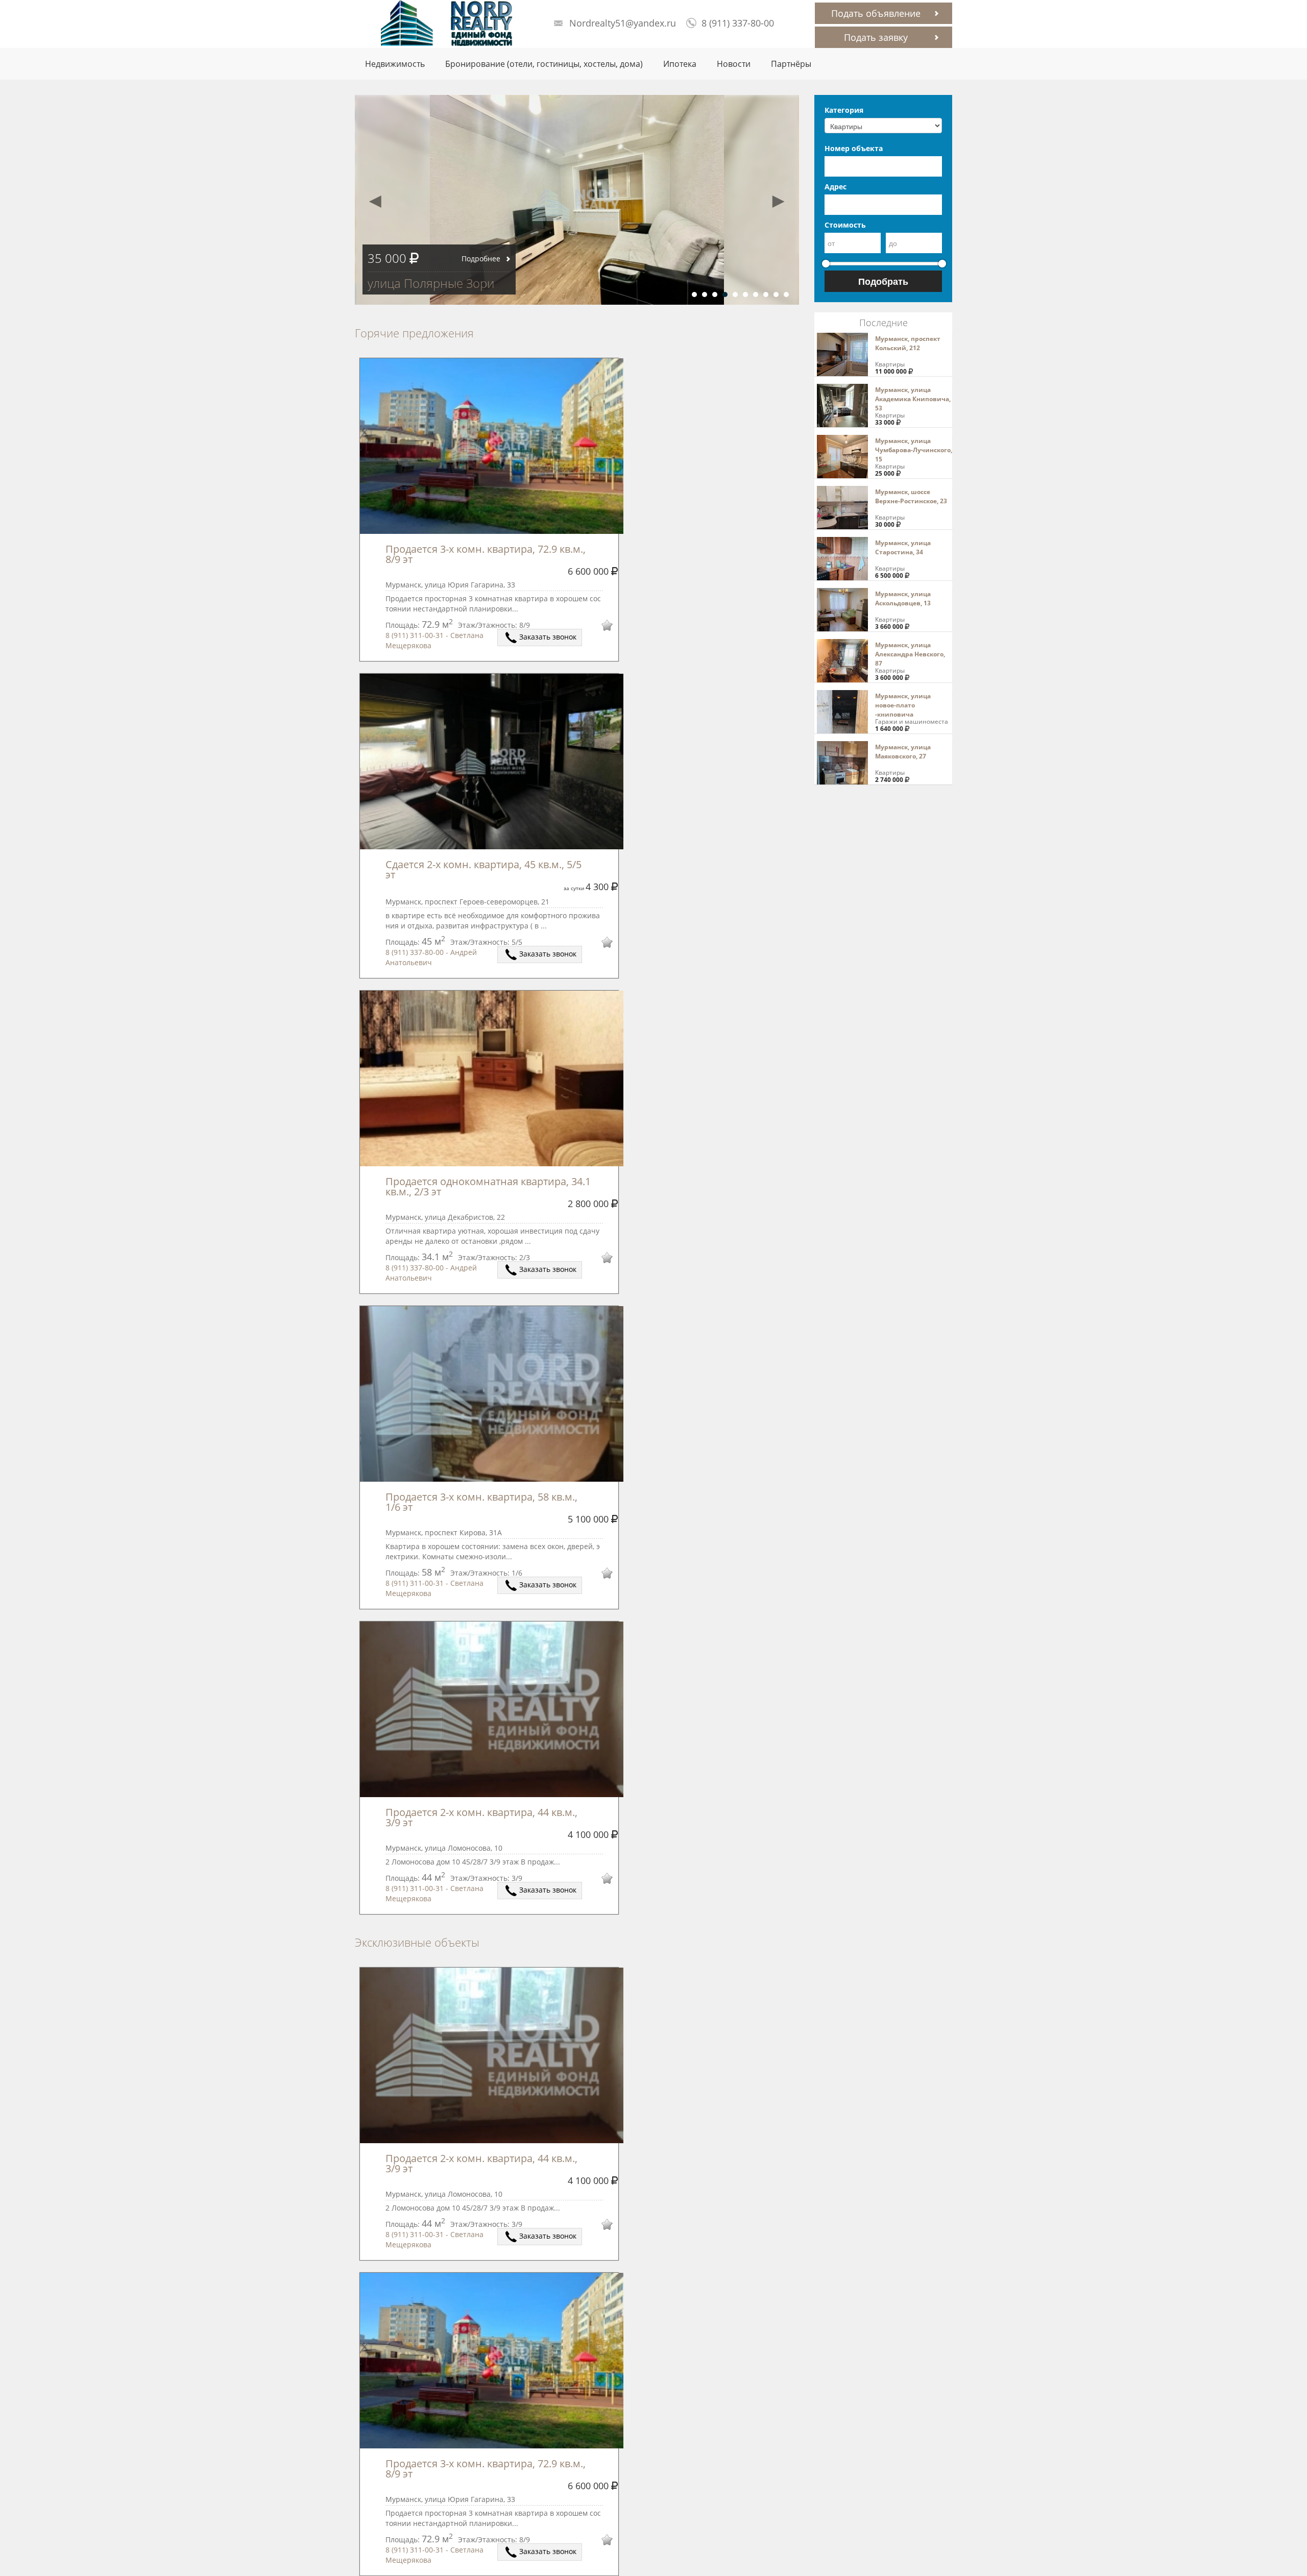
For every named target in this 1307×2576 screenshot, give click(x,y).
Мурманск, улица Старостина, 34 (903, 547)
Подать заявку (876, 37)
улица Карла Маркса (426, 283)
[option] (577, 200)
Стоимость (845, 225)
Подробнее (481, 259)
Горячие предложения (414, 333)
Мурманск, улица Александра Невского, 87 (910, 654)
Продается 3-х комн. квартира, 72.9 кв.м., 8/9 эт (487, 554)
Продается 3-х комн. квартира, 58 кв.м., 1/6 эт (483, 1502)
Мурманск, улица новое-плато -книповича (903, 705)
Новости (734, 64)
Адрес (836, 187)
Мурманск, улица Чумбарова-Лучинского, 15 (914, 450)
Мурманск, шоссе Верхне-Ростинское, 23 (911, 496)
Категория (844, 110)
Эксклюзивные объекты (417, 1942)
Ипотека (680, 64)
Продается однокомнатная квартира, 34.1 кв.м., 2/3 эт (489, 1186)
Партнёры (791, 64)
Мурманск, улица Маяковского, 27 (903, 752)
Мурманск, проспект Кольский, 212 (908, 343)
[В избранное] (600, 627)
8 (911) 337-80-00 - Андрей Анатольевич (431, 957)
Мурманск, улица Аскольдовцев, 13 (903, 598)
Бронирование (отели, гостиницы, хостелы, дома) (544, 64)
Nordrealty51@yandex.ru (623, 23)
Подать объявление (876, 13)
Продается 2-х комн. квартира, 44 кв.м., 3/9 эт (483, 1817)
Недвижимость (395, 64)
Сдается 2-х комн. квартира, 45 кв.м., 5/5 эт (485, 869)
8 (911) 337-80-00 (738, 23)
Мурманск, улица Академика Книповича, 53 (913, 399)
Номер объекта (854, 148)
